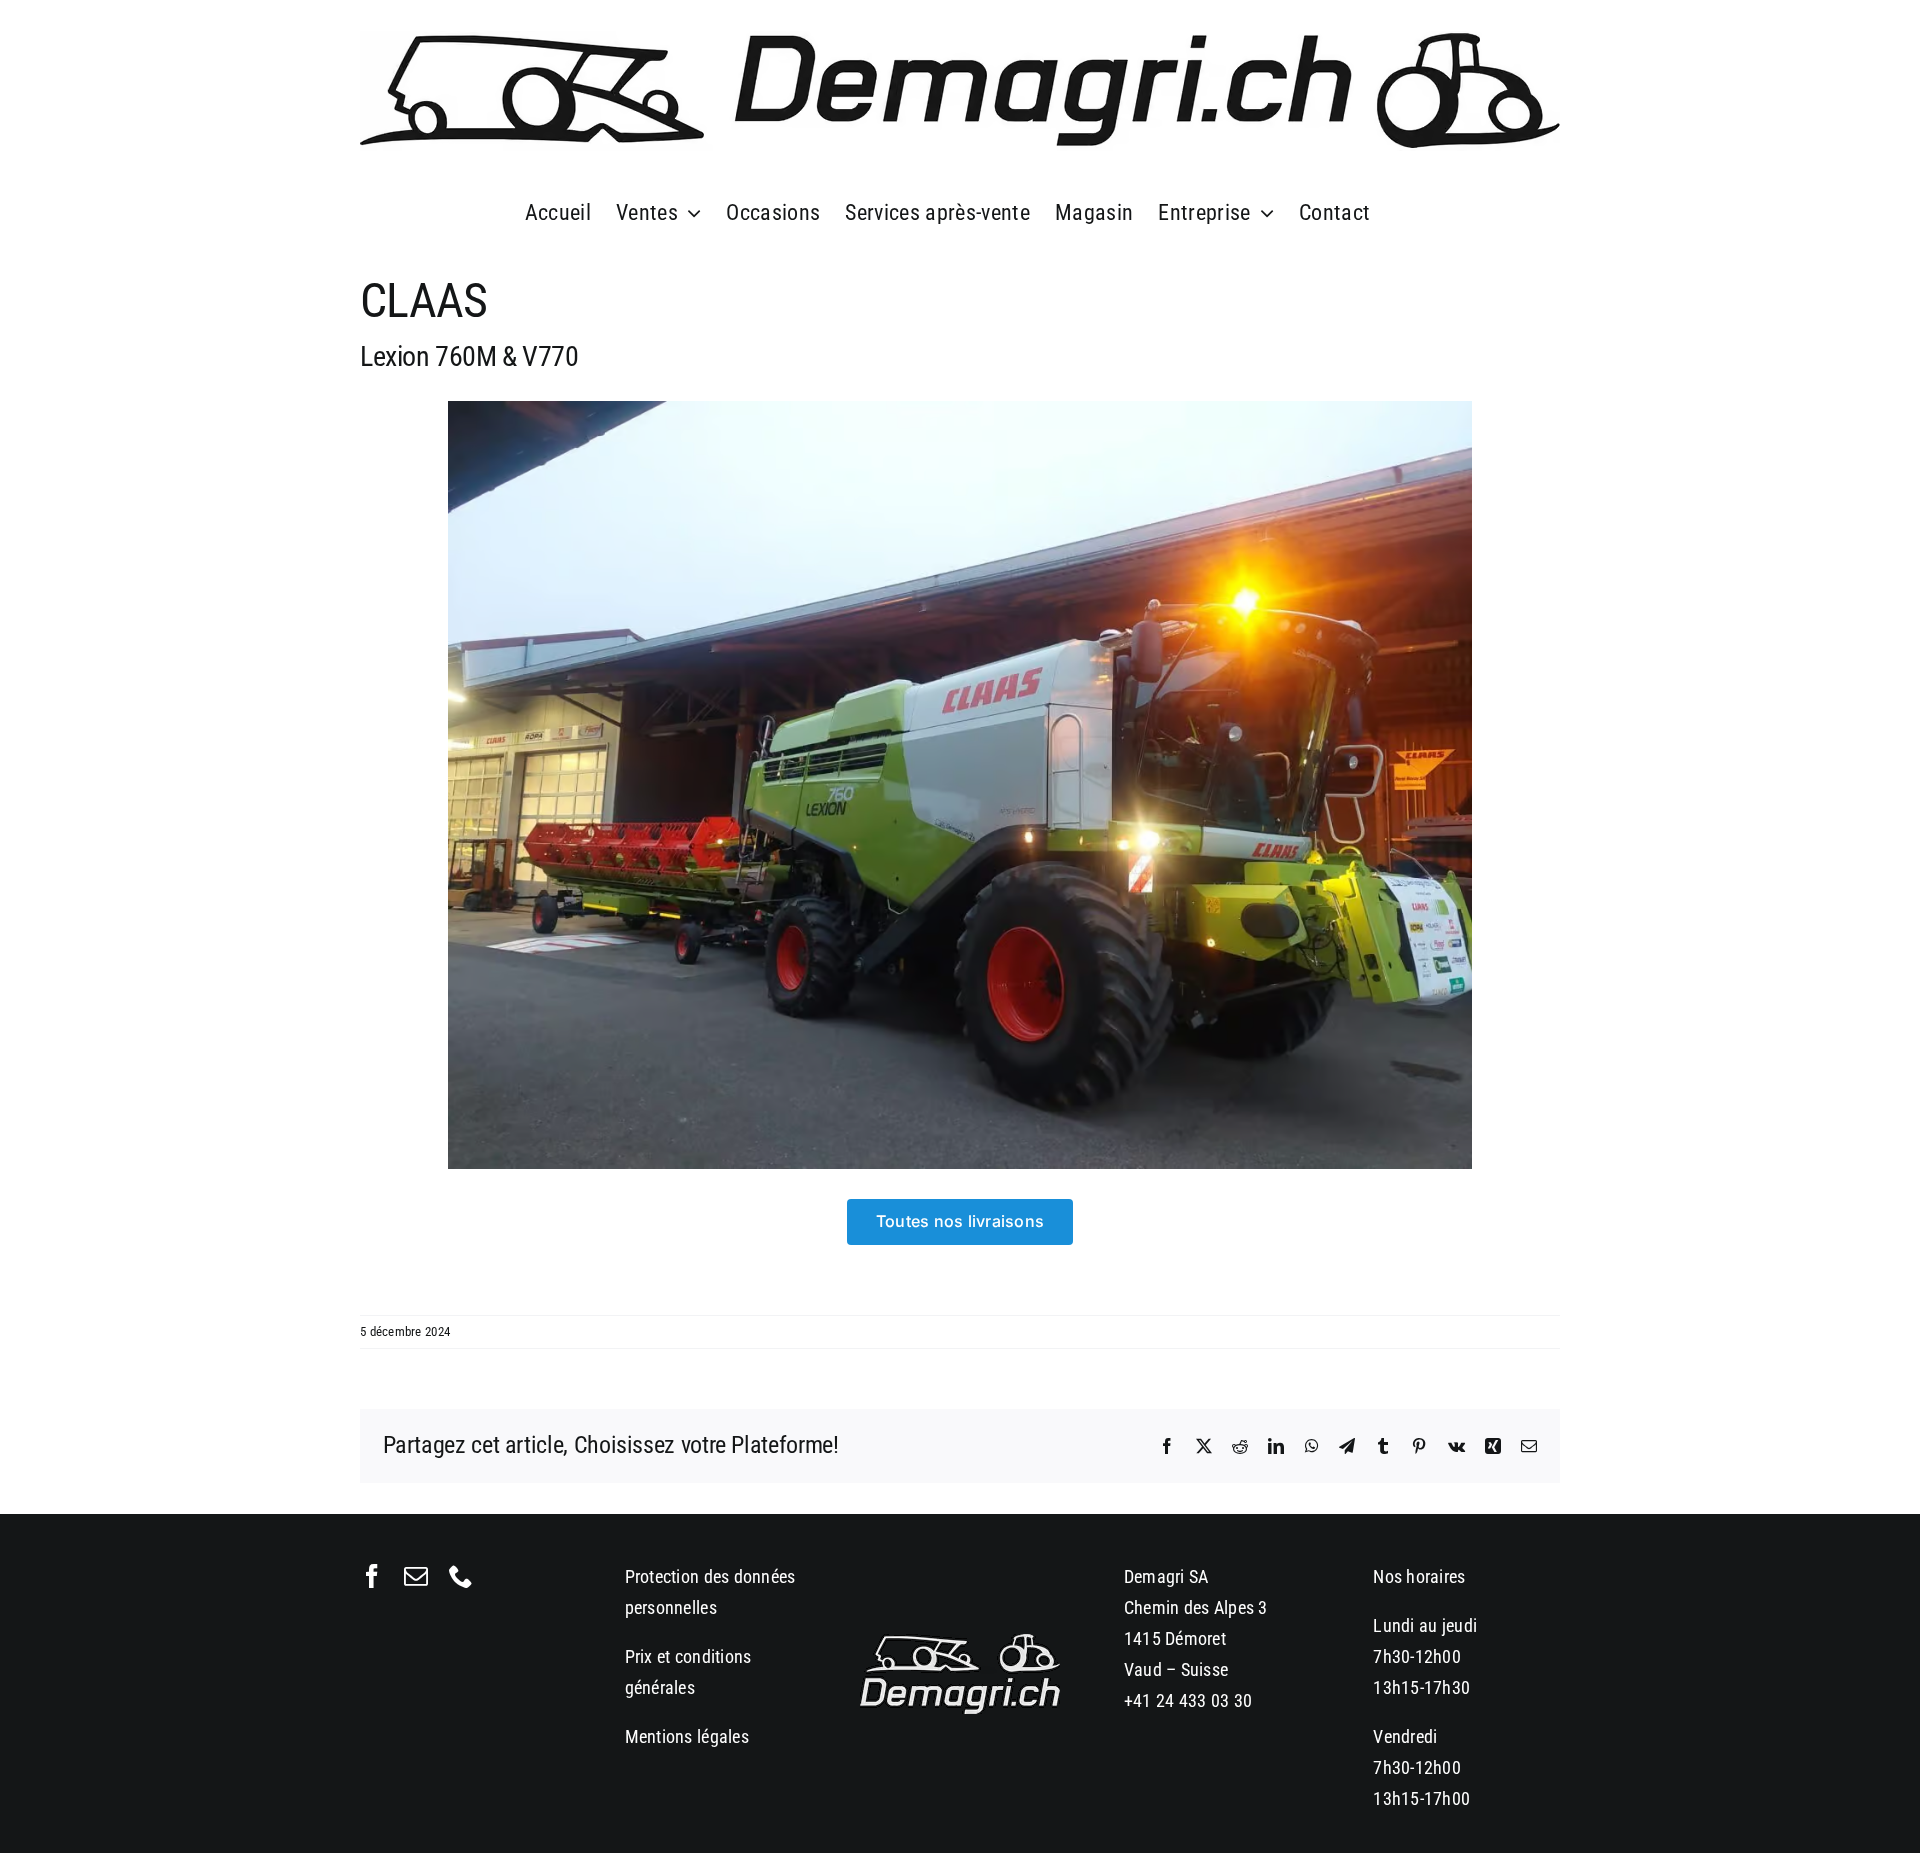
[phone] (461, 1576)
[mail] (416, 1576)
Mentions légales (687, 1736)
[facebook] (372, 1576)
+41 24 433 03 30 (1188, 1700)
